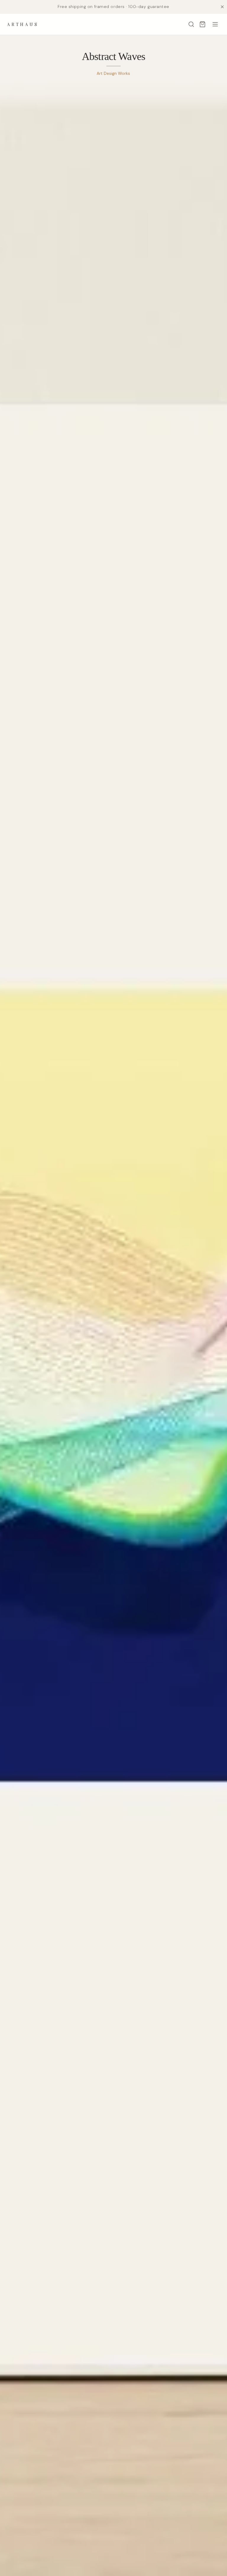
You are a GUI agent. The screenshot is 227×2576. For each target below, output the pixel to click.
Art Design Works (113, 73)
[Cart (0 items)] (202, 24)
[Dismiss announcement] (222, 7)
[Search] (191, 24)
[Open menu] (215, 24)
